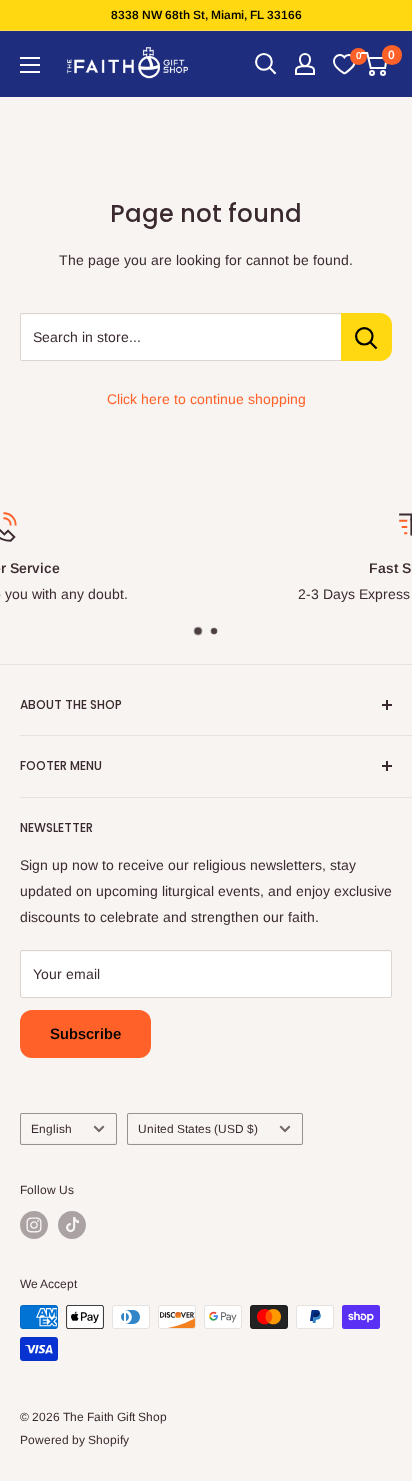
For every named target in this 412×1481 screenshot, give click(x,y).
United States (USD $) (198, 1129)
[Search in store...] (366, 337)
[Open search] (266, 64)
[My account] (305, 64)
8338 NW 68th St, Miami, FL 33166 (206, 15)
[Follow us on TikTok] (72, 1225)
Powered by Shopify (74, 1440)
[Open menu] (30, 65)
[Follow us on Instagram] (34, 1225)
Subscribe (85, 1033)
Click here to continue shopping (206, 399)
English (51, 1129)
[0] (344, 64)
